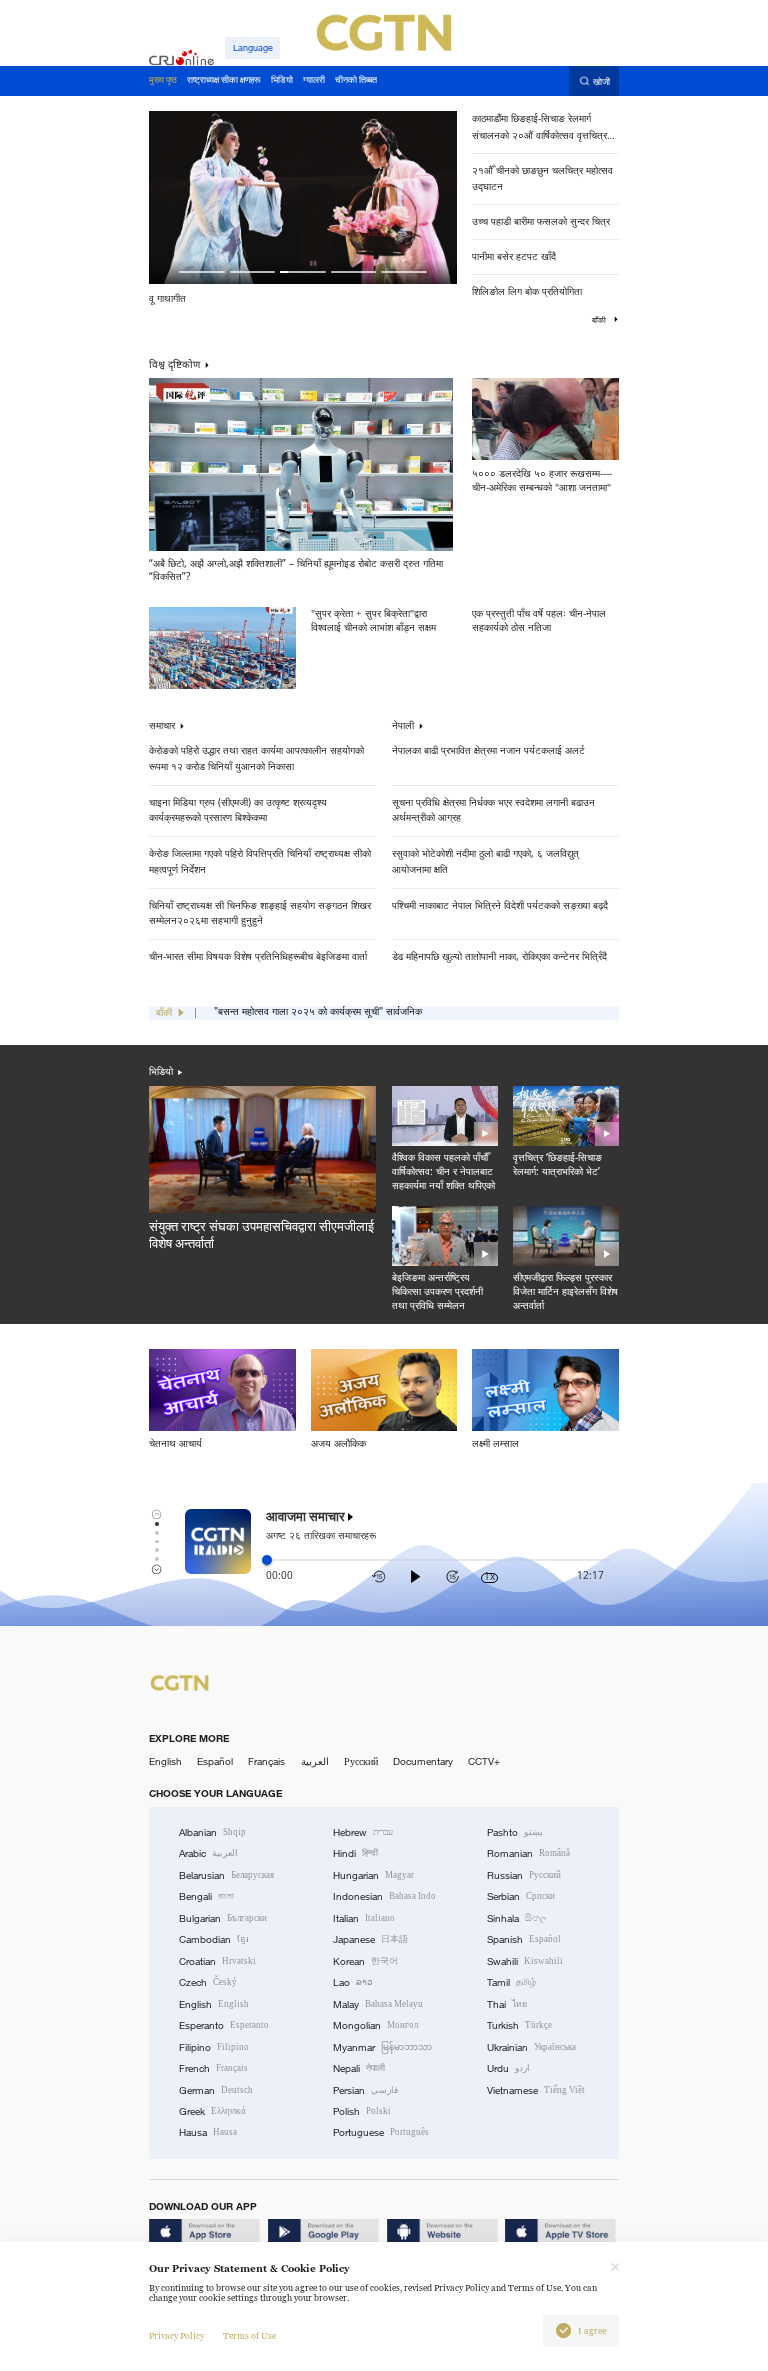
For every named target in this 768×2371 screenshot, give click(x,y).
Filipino (214, 2047)
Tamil (511, 1982)
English (165, 1761)
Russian (524, 1875)
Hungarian (373, 1875)
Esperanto (224, 2025)
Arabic (208, 1853)
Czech (208, 1982)
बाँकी (600, 320)
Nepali (359, 2068)
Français (266, 1761)
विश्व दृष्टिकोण (174, 364)
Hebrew (363, 1832)
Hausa (208, 2132)
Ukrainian (531, 2047)
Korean (365, 1961)
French (213, 2068)
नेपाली (403, 726)
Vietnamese (536, 2090)
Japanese (370, 1939)
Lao (353, 1982)
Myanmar (382, 2047)
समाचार (162, 726)
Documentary (423, 1761)
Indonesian (384, 1896)
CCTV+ (484, 1761)
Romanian (528, 1853)
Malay (378, 2004)
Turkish (519, 2025)
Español (215, 1761)
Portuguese (381, 2132)
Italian (364, 1918)
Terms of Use (249, 2336)
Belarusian (226, 1875)
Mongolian (375, 2025)
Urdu (508, 2068)
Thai (507, 2004)
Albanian (212, 1832)
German (216, 2090)
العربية (315, 1761)
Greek (212, 2111)
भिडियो (161, 1071)
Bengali (206, 1896)
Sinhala (517, 1918)
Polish (362, 2111)
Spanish (524, 1939)
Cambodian (214, 1939)
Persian (365, 2090)
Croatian (217, 1961)
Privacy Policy (176, 2336)
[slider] (267, 1560)
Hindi (355, 1853)
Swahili (525, 1961)
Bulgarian (223, 1918)
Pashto (515, 1832)
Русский (361, 1761)
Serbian (521, 1896)
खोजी (601, 82)
